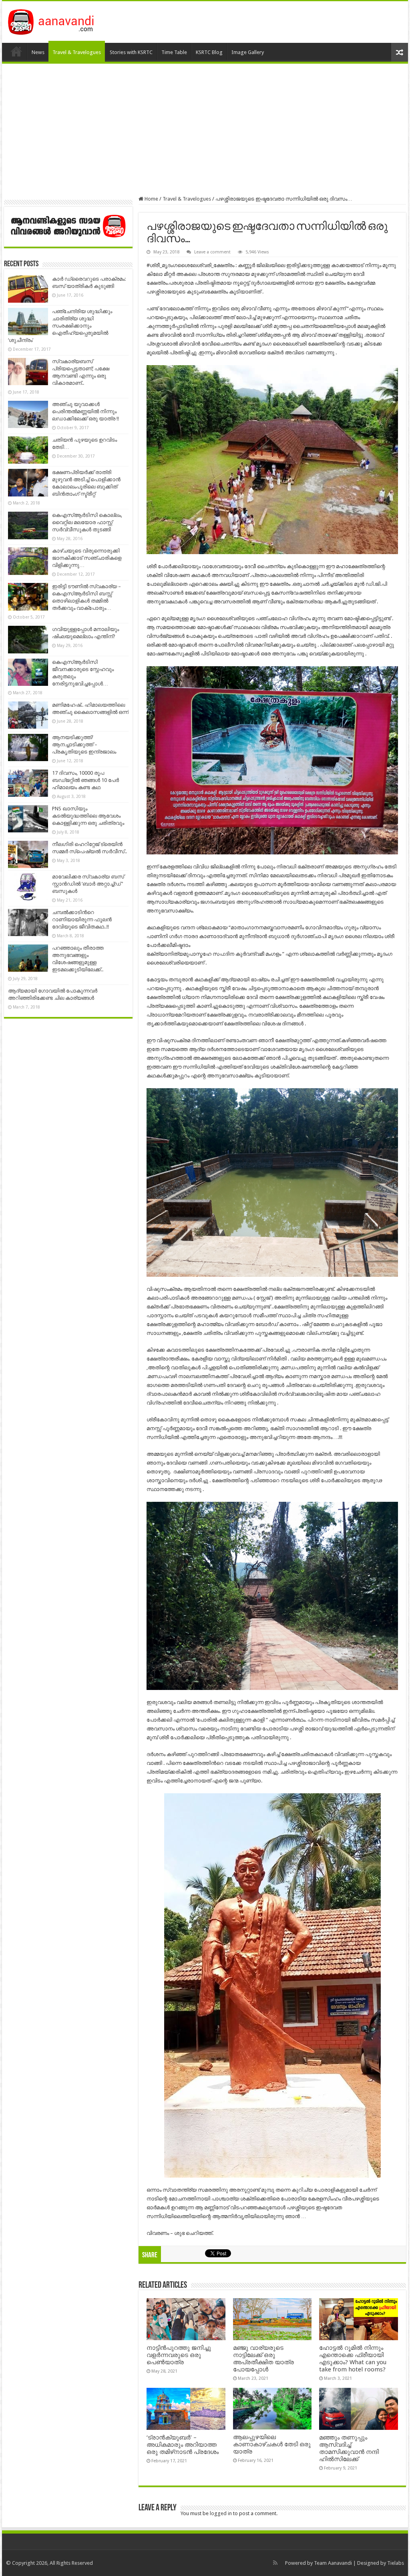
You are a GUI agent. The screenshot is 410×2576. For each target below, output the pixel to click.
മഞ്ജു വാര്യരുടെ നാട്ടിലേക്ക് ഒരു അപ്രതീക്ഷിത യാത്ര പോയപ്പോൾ (263, 2359)
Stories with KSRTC (131, 52)
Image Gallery (248, 52)
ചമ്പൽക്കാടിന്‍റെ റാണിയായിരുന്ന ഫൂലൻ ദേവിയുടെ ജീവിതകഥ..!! (82, 919)
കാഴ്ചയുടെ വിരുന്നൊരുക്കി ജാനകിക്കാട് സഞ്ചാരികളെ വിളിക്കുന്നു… (87, 558)
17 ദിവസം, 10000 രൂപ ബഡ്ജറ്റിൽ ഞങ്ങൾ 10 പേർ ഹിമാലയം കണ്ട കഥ (85, 780)
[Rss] (275, 2563)
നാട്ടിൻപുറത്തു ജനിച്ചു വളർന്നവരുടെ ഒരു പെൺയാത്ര (179, 2355)
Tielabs (396, 2563)
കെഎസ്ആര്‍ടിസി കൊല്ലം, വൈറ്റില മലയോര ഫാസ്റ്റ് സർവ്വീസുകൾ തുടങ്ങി (87, 522)
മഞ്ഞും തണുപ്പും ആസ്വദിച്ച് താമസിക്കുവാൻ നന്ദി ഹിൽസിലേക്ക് (349, 2448)
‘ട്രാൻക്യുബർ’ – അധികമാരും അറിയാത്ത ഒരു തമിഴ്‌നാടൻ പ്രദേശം (183, 2445)
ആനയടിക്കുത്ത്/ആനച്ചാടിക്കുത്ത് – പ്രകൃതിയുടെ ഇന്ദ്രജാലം (84, 744)
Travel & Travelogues (77, 52)
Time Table (174, 52)
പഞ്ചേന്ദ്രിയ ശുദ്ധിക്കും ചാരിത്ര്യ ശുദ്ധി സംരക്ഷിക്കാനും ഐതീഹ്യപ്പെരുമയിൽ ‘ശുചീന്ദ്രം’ (60, 326)
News (38, 52)
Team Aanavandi (333, 2563)
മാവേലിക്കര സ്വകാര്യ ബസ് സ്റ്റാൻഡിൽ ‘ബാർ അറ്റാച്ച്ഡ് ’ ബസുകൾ (88, 884)
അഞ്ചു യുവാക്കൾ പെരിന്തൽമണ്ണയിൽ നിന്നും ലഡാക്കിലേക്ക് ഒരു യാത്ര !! (85, 411)
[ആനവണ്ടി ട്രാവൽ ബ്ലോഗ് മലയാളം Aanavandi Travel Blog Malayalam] (55, 20)
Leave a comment (212, 252)
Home (16, 51)
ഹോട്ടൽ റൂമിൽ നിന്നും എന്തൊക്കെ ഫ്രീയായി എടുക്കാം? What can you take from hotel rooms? (353, 2359)
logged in (221, 2513)
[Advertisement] (205, 130)
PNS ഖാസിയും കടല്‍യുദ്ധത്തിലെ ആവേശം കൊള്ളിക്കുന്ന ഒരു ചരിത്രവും (88, 816)
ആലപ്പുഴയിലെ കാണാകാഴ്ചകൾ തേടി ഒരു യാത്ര (272, 2444)
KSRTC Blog (209, 52)
